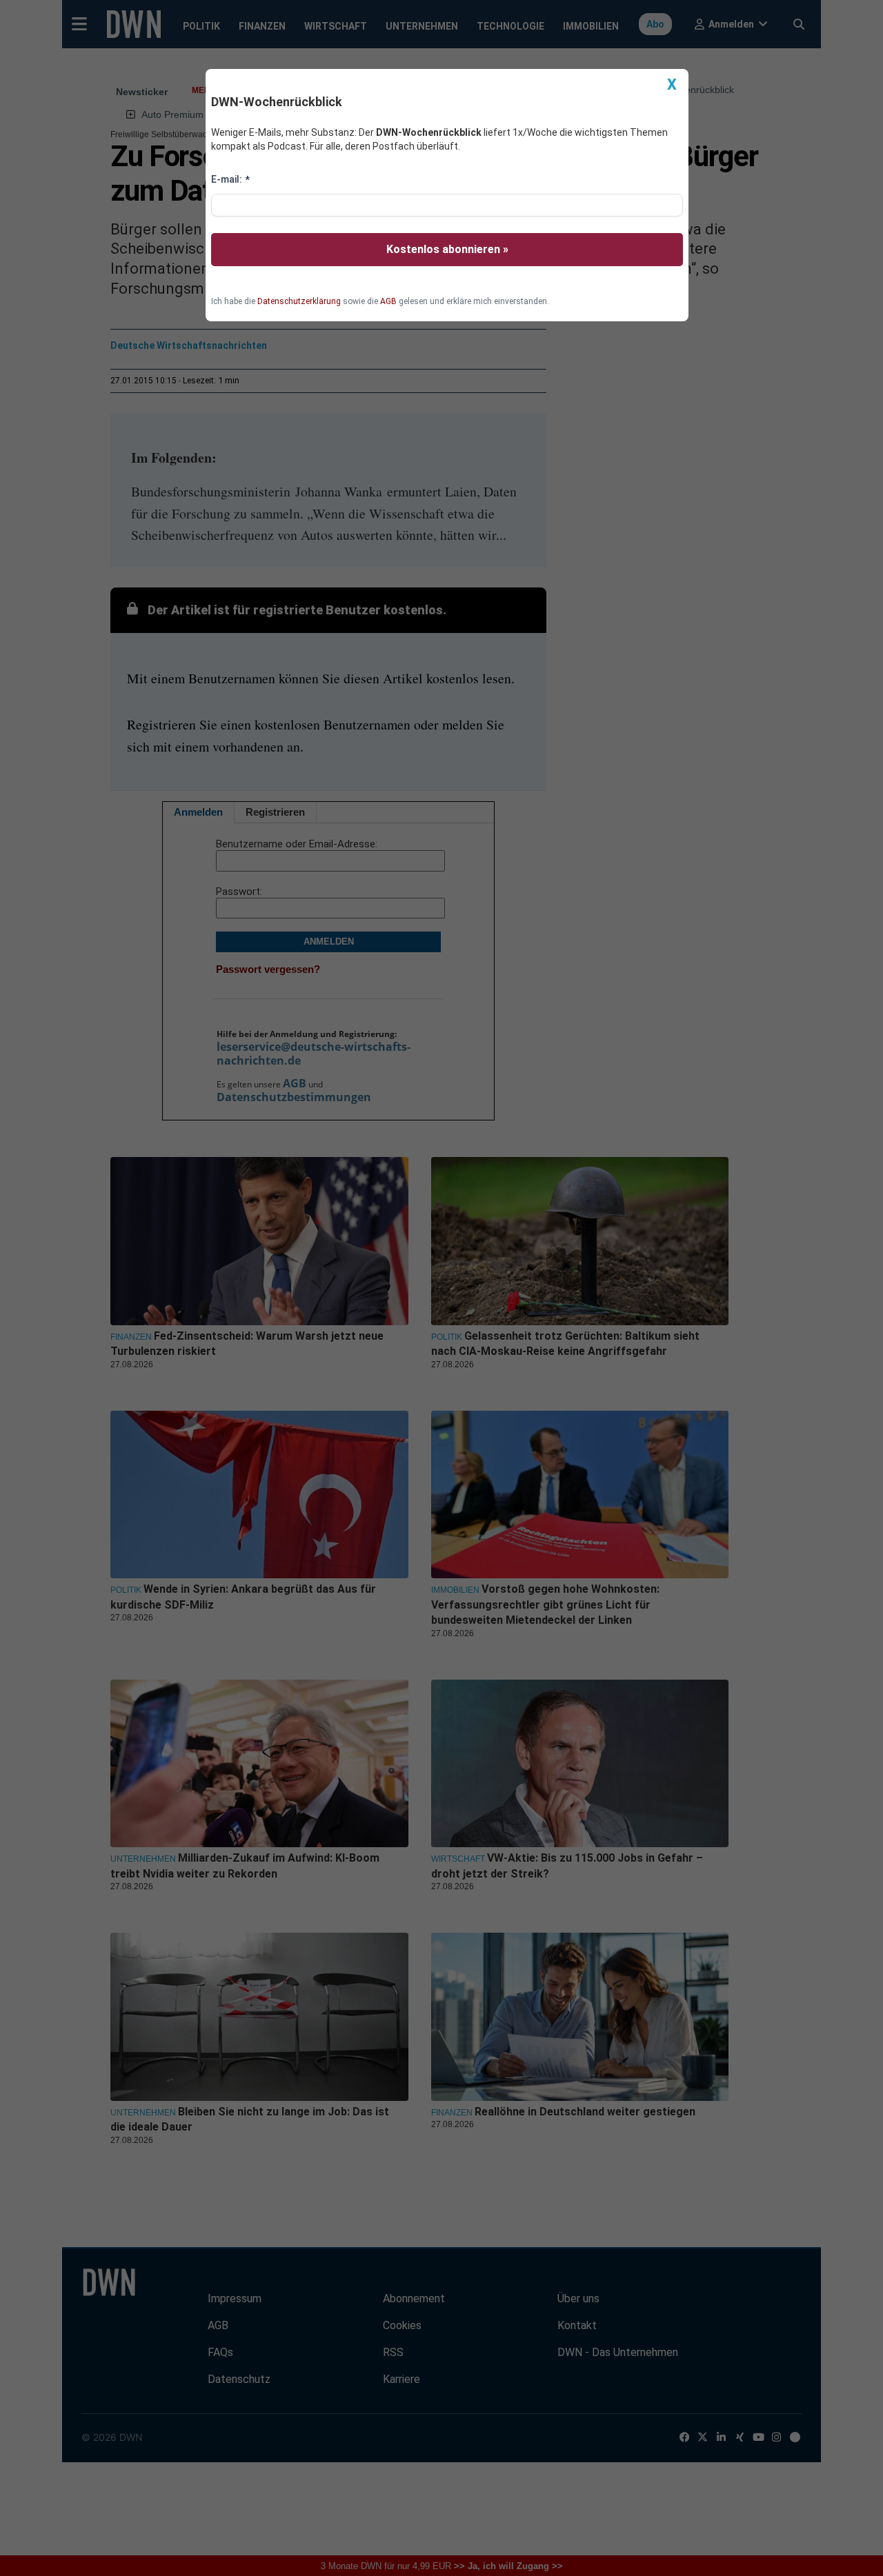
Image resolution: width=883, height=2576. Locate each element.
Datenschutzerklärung (299, 301)
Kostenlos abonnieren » (447, 249)
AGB (388, 301)
